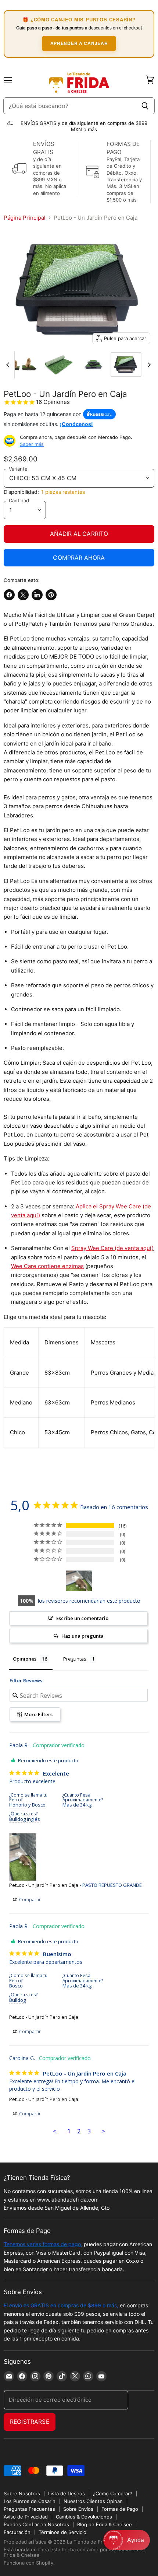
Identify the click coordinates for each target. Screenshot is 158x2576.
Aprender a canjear (79, 43)
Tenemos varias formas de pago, (43, 2244)
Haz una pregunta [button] (82, 1636)
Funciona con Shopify (28, 2563)
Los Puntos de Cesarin (30, 2501)
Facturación (17, 2532)
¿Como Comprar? (113, 2493)
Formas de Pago (120, 2509)
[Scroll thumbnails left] (9, 365)
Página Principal (25, 218)
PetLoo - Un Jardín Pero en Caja (44, 1885)
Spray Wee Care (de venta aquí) (112, 1248)
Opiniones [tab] (25, 1659)
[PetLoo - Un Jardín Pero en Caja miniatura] (59, 364)
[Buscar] (145, 106)
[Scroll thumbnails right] (148, 365)
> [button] (103, 2131)
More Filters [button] (38, 1714)
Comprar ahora (79, 558)
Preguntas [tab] (75, 1659)
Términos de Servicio (62, 2532)
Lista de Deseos (67, 2493)
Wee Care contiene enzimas (47, 1266)
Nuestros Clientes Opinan (93, 2501)
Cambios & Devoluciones (84, 2517)
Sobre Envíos (78, 2509)
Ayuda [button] (136, 2540)
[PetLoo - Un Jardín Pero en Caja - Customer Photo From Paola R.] (79, 1581)
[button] (127, 2540)
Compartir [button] (29, 1900)
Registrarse (30, 2422)
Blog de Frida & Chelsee (105, 2524)
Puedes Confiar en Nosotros (36, 2524)
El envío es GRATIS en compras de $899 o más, (61, 2305)
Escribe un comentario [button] (82, 1618)
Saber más (32, 444)
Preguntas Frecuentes (29, 2509)
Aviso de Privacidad (26, 2517)
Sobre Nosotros (22, 2493)
